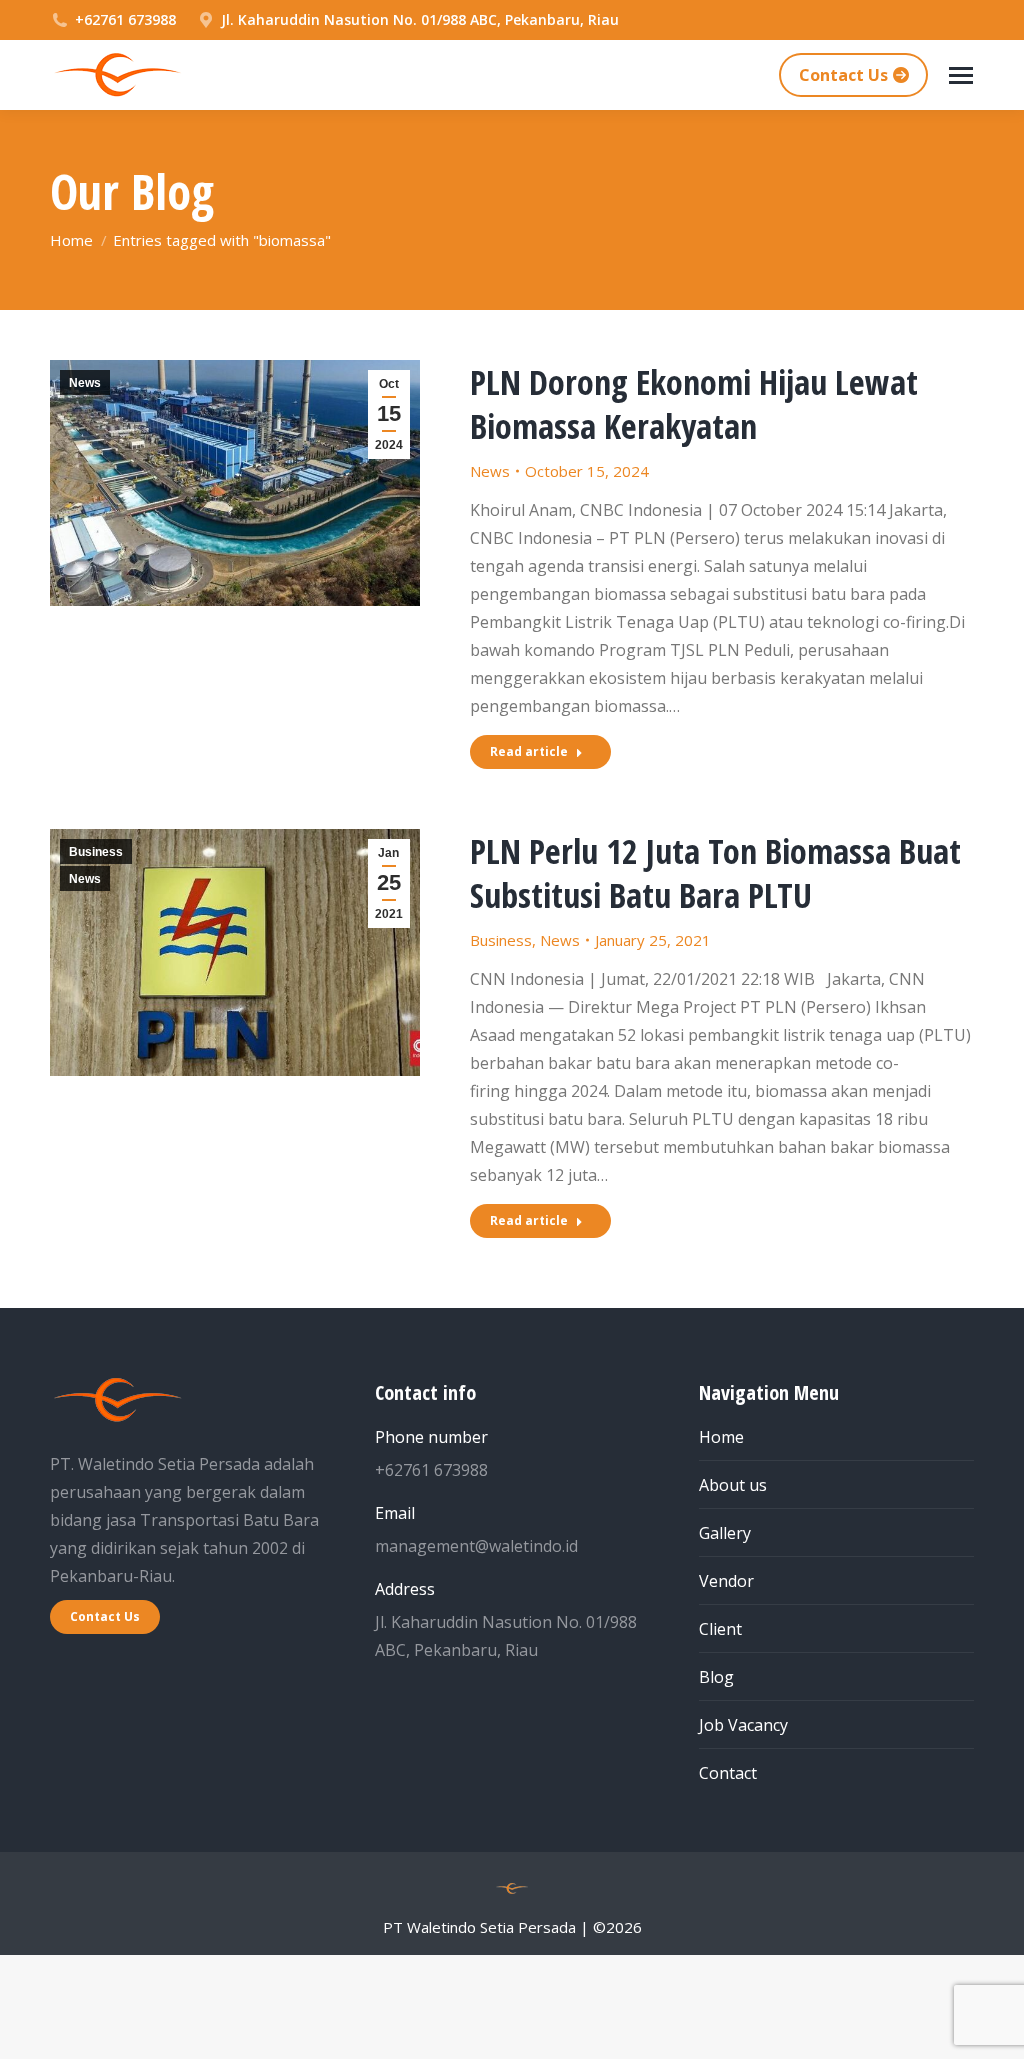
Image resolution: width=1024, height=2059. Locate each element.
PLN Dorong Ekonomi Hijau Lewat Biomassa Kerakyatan (694, 404)
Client (720, 1629)
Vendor (726, 1581)
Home (721, 1437)
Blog (716, 1677)
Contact (728, 1773)
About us (733, 1485)
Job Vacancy (743, 1725)
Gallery (725, 1533)
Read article (529, 751)
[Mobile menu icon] (961, 75)
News (85, 383)
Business (96, 852)
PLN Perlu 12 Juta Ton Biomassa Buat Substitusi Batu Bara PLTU (715, 873)
